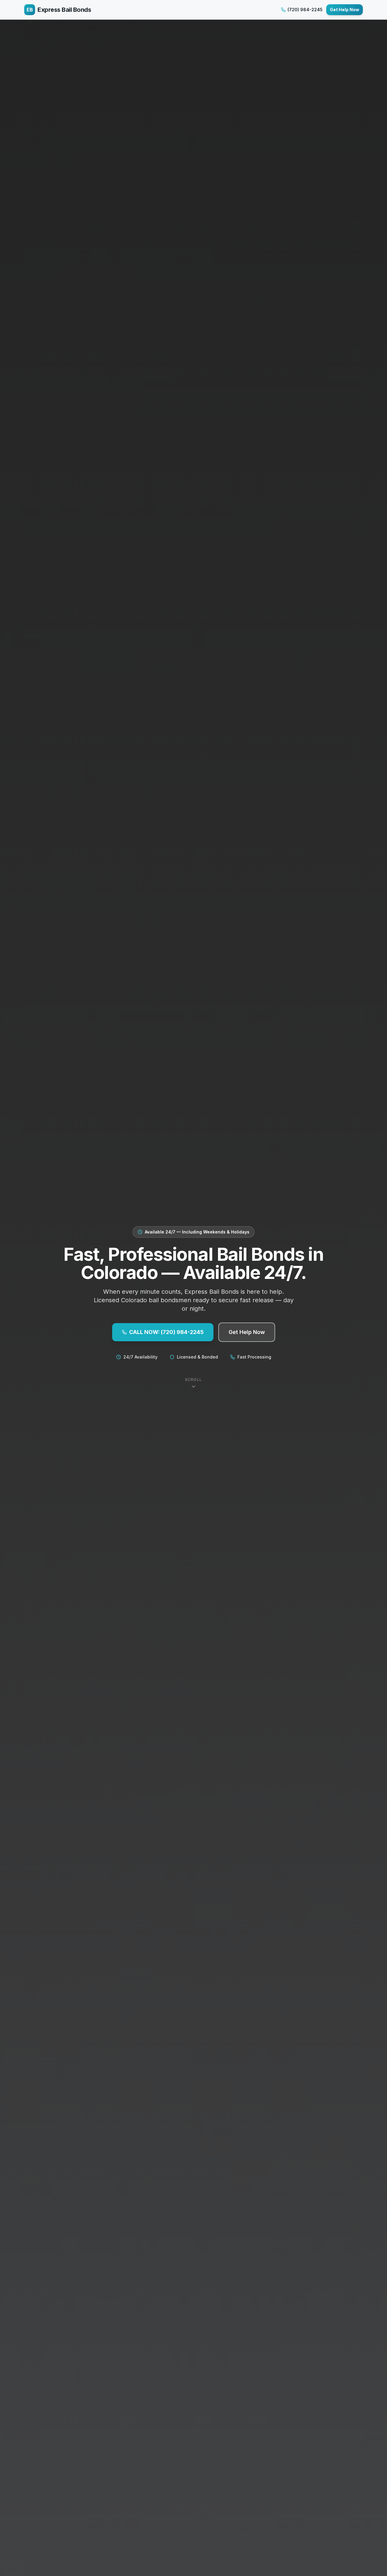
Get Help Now (345, 10)
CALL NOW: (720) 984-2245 (166, 1332)
